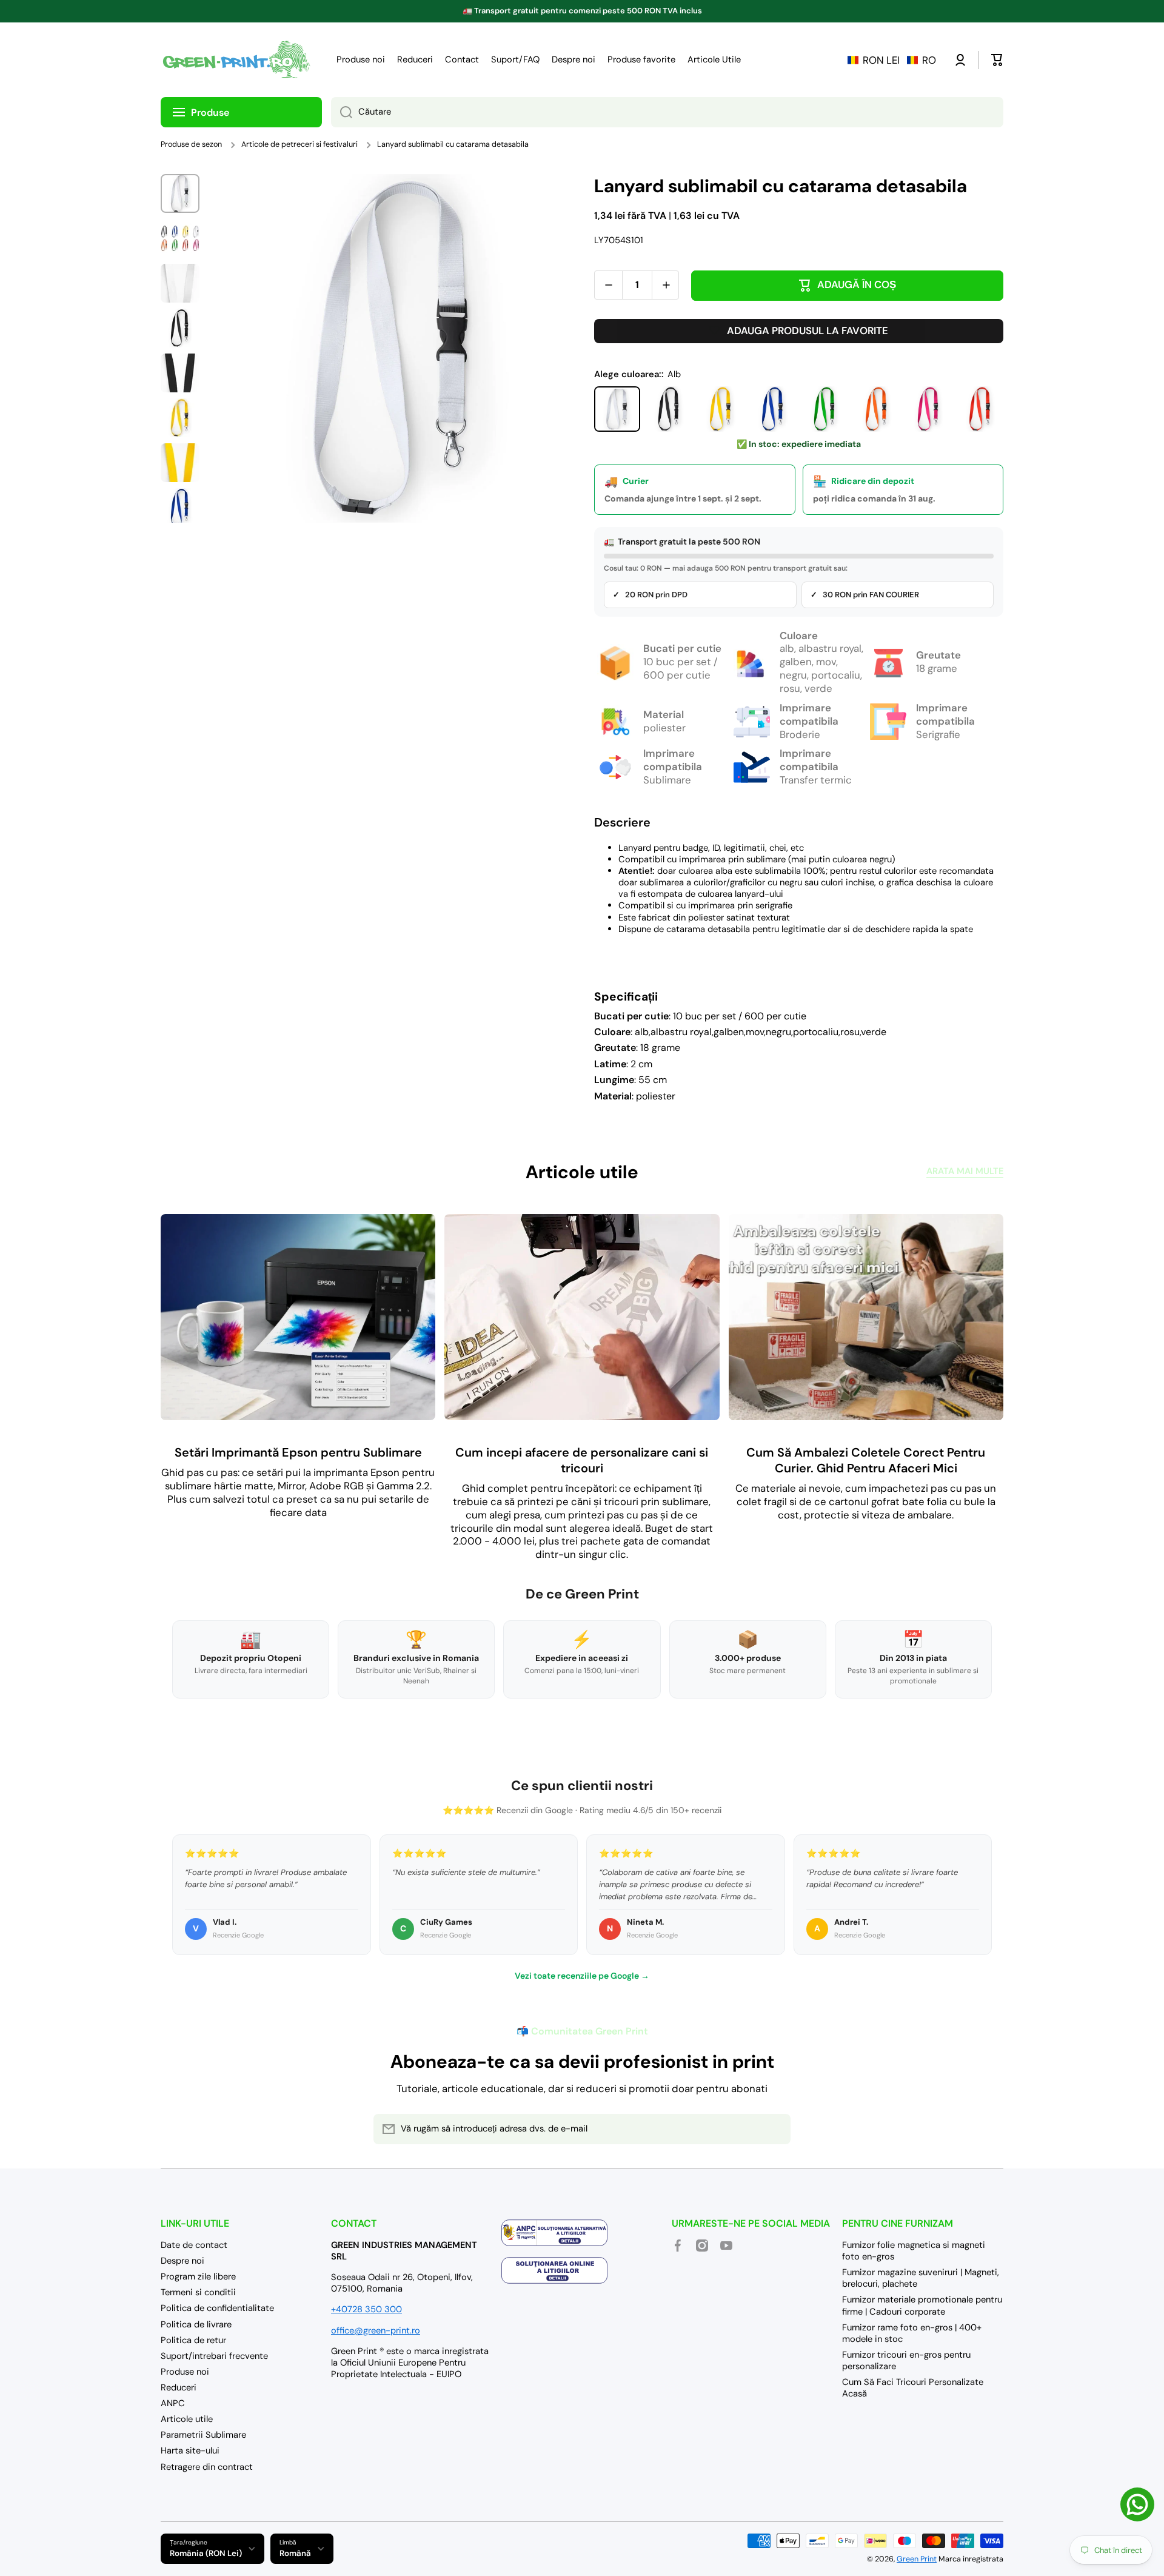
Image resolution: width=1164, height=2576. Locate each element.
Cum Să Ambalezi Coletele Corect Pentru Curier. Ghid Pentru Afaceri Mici (866, 1460)
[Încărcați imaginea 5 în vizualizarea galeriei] (180, 373)
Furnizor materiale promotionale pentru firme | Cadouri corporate (922, 2305)
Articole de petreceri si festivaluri (299, 144)
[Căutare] (342, 112)
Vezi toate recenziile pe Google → (582, 1976)
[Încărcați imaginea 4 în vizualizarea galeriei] (180, 328)
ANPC (173, 2403)
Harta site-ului (190, 2450)
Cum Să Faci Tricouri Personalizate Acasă (913, 2388)
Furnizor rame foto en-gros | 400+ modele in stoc (912, 2333)
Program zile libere (198, 2276)
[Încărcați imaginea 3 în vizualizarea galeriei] (180, 283)
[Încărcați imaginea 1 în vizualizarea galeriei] (180, 193)
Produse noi (185, 2372)
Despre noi (182, 2261)
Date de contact (194, 2245)
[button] (892, 60)
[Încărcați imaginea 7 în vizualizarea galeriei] (180, 463)
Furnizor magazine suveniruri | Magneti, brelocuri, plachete (921, 2278)
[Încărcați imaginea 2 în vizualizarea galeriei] (180, 238)
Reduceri (179, 2387)
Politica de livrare (196, 2324)
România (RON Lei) (206, 2553)
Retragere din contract (207, 2467)
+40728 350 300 (366, 2309)
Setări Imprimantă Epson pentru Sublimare (298, 1452)
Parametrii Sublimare (203, 2435)
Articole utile (187, 2419)
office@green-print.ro (376, 2330)
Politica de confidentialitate (217, 2308)
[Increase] (666, 285)
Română (295, 2553)
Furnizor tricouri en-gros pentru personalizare (906, 2360)
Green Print (917, 2559)
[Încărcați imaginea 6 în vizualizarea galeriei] (180, 418)
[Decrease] (608, 285)
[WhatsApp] (1137, 2504)
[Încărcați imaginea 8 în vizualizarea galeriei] (180, 508)
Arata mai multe (965, 1171)
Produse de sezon (191, 144)
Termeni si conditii (198, 2292)
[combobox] (667, 112)
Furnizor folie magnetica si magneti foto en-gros (914, 2251)
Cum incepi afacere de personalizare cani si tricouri (582, 1460)
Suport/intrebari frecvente (214, 2356)
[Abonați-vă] (775, 2129)
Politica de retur (193, 2340)
